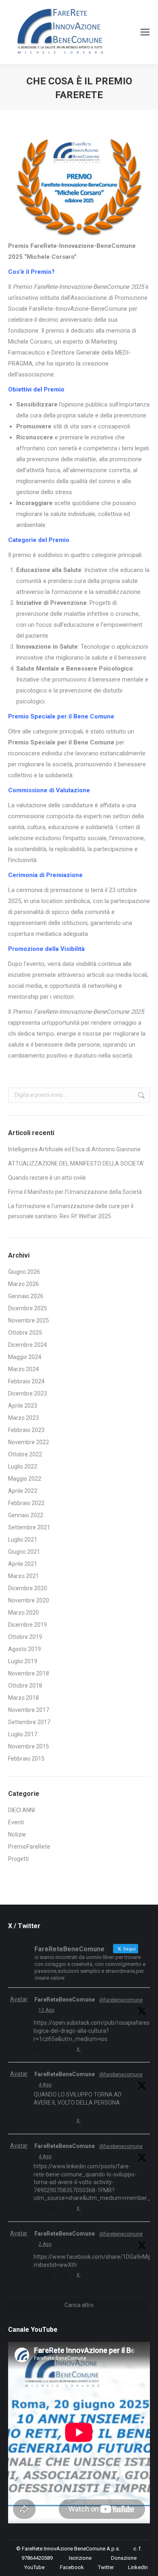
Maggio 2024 (25, 1357)
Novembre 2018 (29, 1673)
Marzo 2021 (23, 1576)
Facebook (72, 2567)
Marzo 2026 (23, 1284)
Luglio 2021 (23, 1540)
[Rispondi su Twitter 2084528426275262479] (38, 2122)
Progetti (18, 1859)
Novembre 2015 (29, 1746)
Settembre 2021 (29, 1527)
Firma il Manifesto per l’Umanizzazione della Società (76, 1192)
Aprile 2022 (23, 1491)
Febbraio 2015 (26, 1759)
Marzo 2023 (23, 1418)
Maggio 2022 (25, 1479)
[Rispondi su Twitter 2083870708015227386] (38, 2276)
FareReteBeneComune (65, 2000)
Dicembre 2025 (28, 1308)
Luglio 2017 (23, 1734)
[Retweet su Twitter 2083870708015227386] (52, 2276)
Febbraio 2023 (26, 1430)
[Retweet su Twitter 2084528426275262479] (52, 2122)
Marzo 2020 (23, 1613)
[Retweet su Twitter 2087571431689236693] (52, 2050)
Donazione (124, 2558)
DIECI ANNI (21, 1810)
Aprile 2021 (23, 1564)
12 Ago (46, 2010)
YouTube (34, 2567)
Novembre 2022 (29, 1442)
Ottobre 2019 (25, 1637)
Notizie (17, 1834)
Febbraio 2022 (26, 1503)
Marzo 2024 (23, 1369)
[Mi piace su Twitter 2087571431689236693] (67, 2050)
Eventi (16, 1822)
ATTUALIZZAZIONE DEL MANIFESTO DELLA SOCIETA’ (76, 1163)
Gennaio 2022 (26, 1515)
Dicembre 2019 (28, 1625)
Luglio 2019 (23, 1661)
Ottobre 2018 (25, 1686)
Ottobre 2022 (25, 1454)
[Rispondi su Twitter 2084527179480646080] (38, 2209)
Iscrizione (80, 2558)
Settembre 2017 (29, 1722)
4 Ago (45, 2085)
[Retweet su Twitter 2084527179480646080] (52, 2209)
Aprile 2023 (23, 1406)
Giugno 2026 (24, 1272)
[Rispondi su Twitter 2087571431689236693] (38, 2050)
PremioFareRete (29, 1847)
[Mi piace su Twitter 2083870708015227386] (67, 2276)
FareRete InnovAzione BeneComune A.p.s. (71, 2549)
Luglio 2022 (23, 1466)
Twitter (106, 2567)
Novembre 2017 (29, 1710)
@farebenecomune (121, 2000)
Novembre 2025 (29, 1320)
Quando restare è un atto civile (47, 1178)
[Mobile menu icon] (145, 32)
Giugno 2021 (24, 1552)
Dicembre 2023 (28, 1393)
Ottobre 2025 (25, 1333)
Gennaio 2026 (26, 1296)
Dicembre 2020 (28, 1588)
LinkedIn (138, 2567)
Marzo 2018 (23, 1698)
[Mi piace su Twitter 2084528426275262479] (67, 2122)
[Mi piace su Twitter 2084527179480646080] (67, 2209)
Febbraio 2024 (26, 1381)
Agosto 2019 (25, 1649)
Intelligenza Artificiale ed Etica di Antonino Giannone (74, 1149)
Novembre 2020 (29, 1600)
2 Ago (45, 2244)
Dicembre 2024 (28, 1345)
